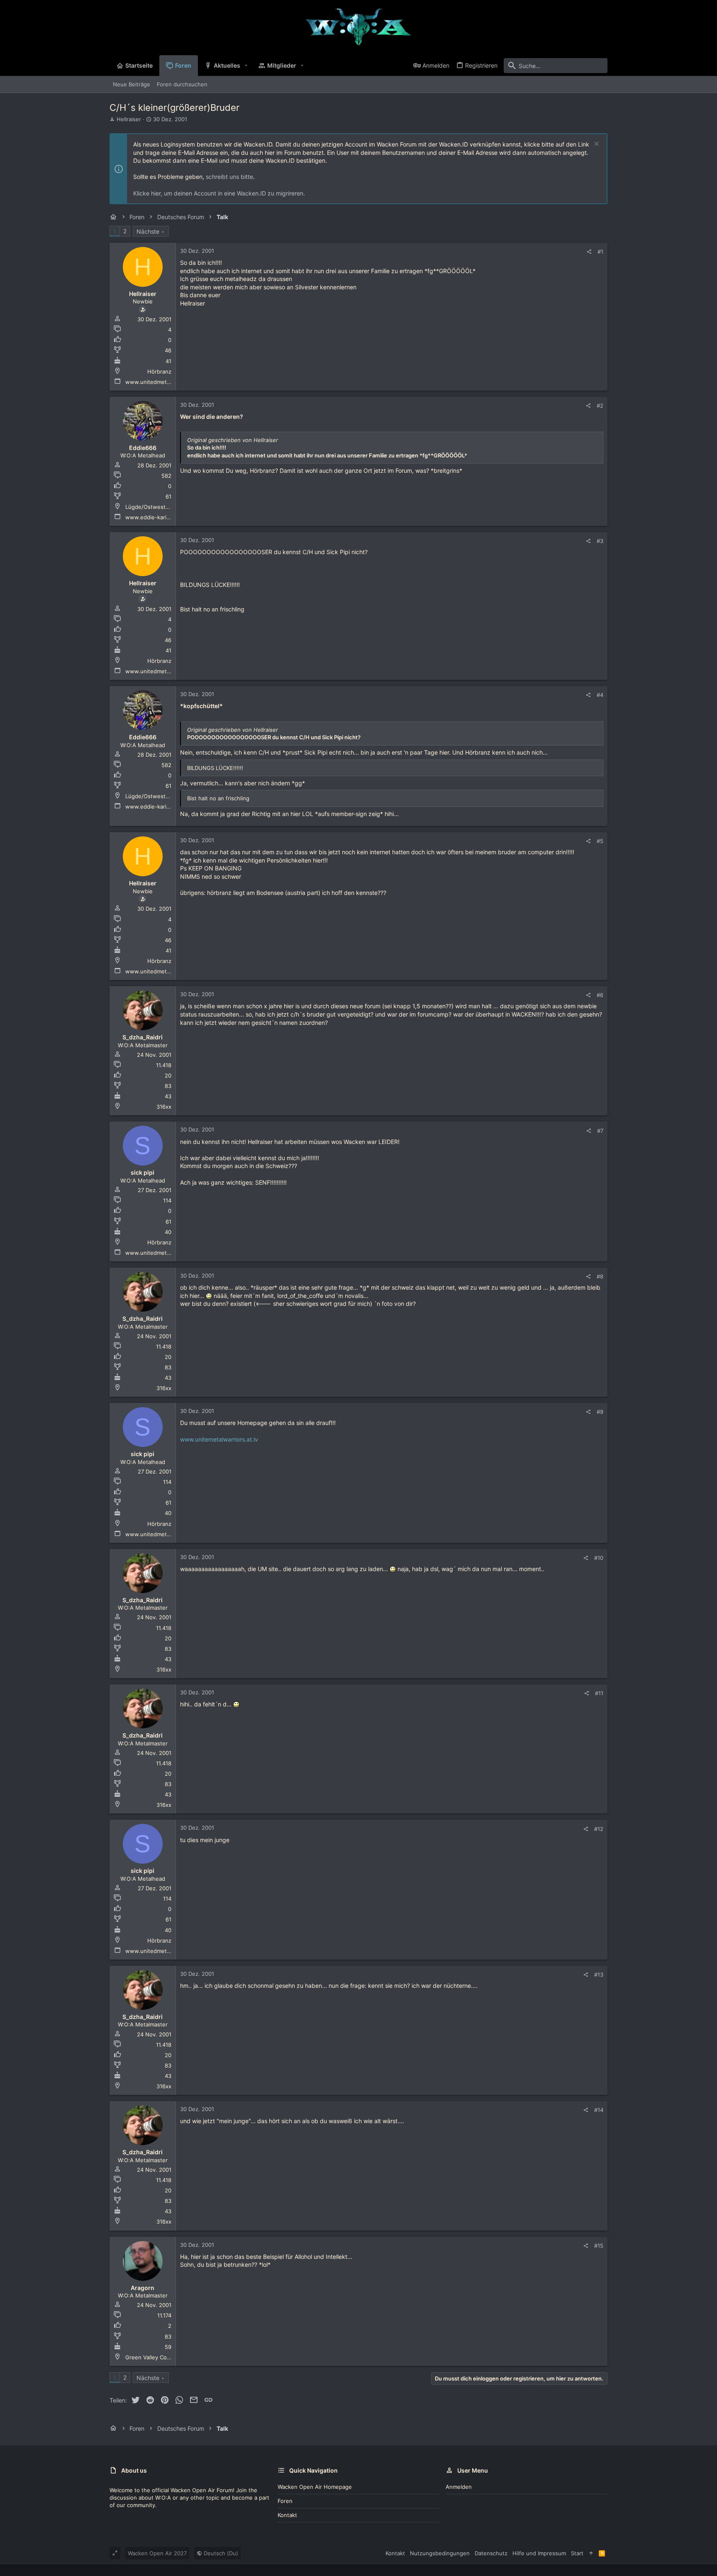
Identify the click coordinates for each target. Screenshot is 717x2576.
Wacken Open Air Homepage (315, 2487)
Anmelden (459, 2487)
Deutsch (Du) (220, 2553)
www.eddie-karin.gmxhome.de (165, 517)
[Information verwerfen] (596, 145)
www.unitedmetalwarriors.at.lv (165, 382)
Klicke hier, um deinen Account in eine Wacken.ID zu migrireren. (219, 193)
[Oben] (591, 2553)
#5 (600, 841)
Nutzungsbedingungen (440, 2553)
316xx (164, 1107)
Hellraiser (129, 119)
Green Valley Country (153, 2357)
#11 (599, 1693)
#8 (600, 1276)
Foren (285, 2501)
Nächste (148, 231)
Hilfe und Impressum (539, 2553)
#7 (600, 1131)
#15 (599, 2246)
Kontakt (287, 2515)
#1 (600, 252)
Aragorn (143, 2288)
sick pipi (143, 1172)
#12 (599, 1829)
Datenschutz (491, 2553)
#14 (599, 2110)
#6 (600, 995)
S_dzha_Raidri (143, 1037)
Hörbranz (159, 371)
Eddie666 (143, 448)
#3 (600, 541)
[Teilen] (589, 252)
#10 (599, 1558)
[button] (246, 66)
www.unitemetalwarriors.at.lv (219, 1439)
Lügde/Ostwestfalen (152, 507)
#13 (599, 1975)
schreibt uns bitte (229, 177)
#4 (600, 695)
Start (577, 2553)
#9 (600, 1412)
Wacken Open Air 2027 (157, 2553)
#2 (600, 406)
